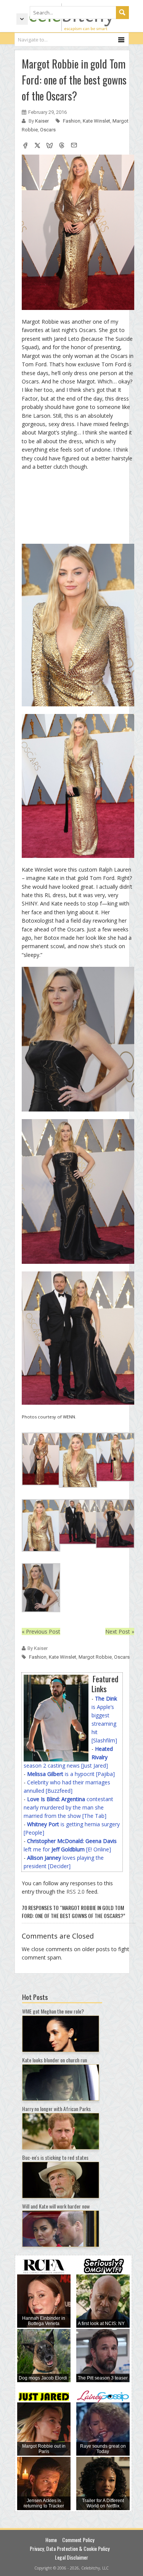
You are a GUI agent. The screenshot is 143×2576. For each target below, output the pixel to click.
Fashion (72, 121)
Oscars (48, 130)
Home (51, 2540)
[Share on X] (37, 146)
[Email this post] (74, 146)
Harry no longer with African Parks (56, 2109)
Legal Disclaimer (71, 2557)
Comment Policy (78, 2540)
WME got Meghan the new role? (53, 2011)
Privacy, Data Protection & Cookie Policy (70, 2548)
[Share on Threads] (62, 146)
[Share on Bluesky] (50, 146)
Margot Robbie (95, 1657)
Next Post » (120, 1631)
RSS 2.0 (76, 1892)
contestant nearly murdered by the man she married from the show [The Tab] (68, 1807)
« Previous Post (41, 1631)
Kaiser (43, 121)
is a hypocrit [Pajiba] (71, 1774)
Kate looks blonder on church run (55, 2060)
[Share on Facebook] (25, 146)
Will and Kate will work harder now (56, 2206)
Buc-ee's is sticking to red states (55, 2157)
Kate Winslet (96, 121)
